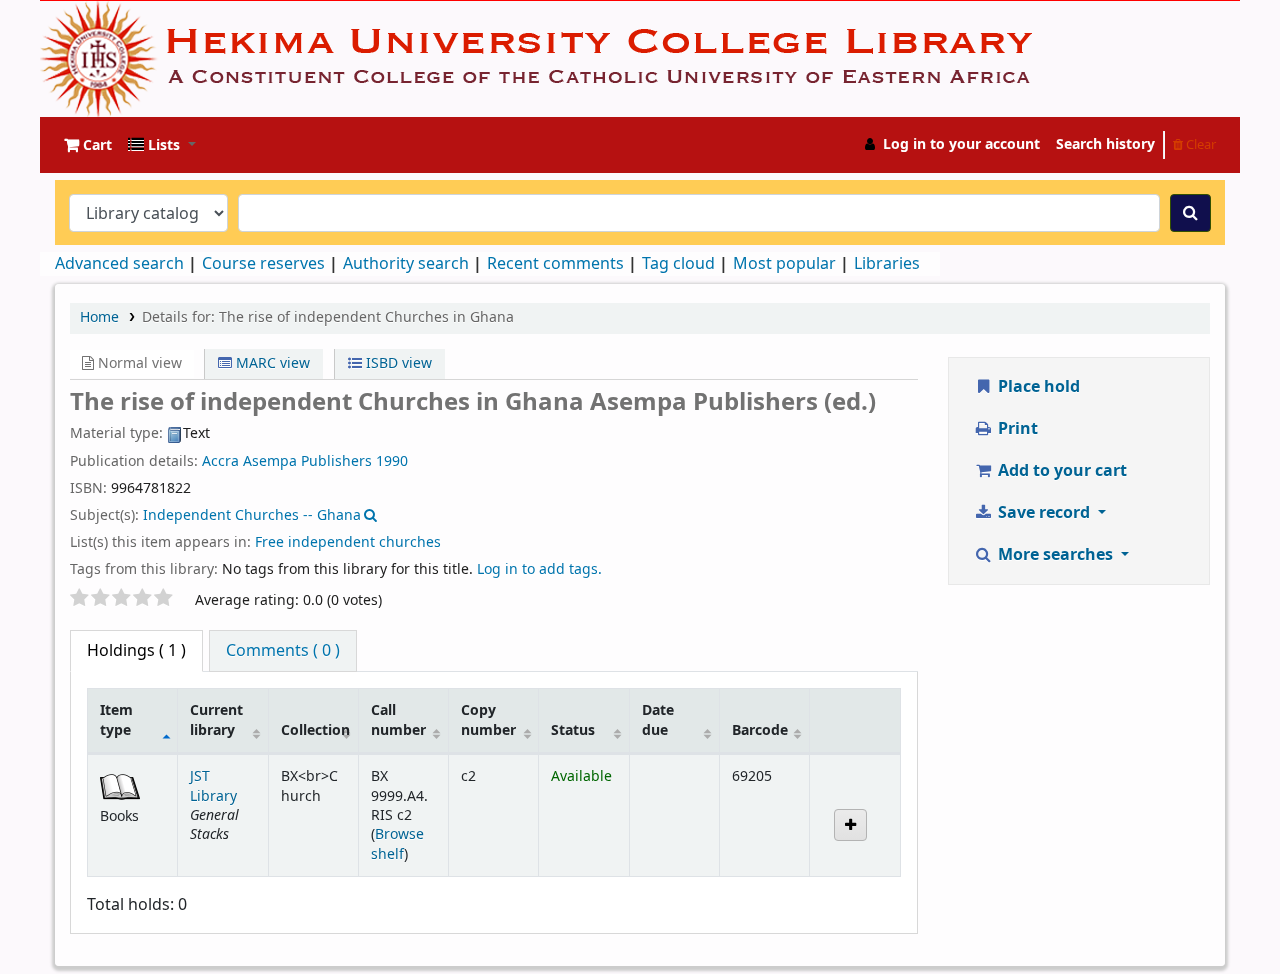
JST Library (213, 786)
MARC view (271, 363)
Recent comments (555, 264)
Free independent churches (348, 542)
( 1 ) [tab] (136, 651)
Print (1016, 429)
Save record (1044, 513)
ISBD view (397, 363)
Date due (658, 720)
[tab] (283, 651)
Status (573, 730)
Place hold (1037, 387)
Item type (116, 720)
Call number (398, 720)
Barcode (760, 730)
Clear (1199, 144)
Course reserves (263, 264)
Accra (220, 461)
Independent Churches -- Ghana (252, 515)
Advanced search (119, 264)
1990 (392, 461)
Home (99, 317)
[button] (88, 145)
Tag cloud (678, 264)
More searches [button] (1055, 555)
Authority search (406, 264)
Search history (1105, 144)
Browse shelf (397, 844)
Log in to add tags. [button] (539, 569)
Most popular (784, 264)
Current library (216, 720)
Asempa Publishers (307, 461)
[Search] (1190, 213)
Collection (315, 730)
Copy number (488, 720)
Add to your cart (1060, 471)
